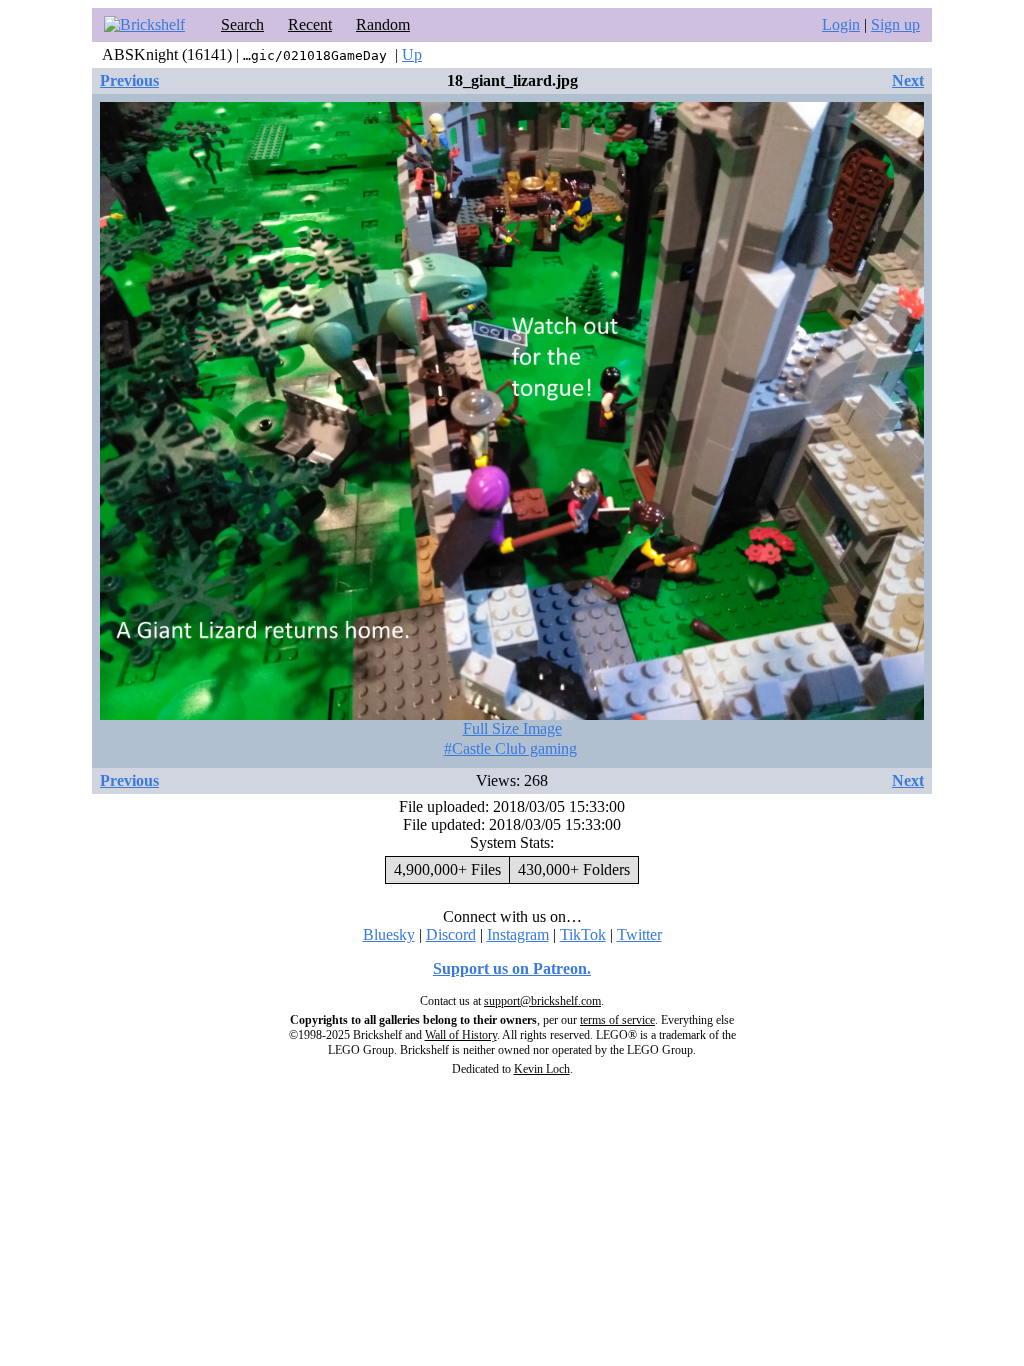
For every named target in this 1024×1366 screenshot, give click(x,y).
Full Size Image (512, 728)
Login (841, 24)
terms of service (617, 1020)
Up (412, 54)
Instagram (518, 934)
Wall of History (461, 1035)
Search (242, 24)
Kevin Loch (542, 1069)
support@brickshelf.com (542, 1001)
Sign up (895, 24)
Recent (310, 24)
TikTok (583, 934)
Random (383, 24)
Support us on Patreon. (512, 968)
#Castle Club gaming (510, 748)
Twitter (639, 934)
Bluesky (389, 934)
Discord (451, 934)
